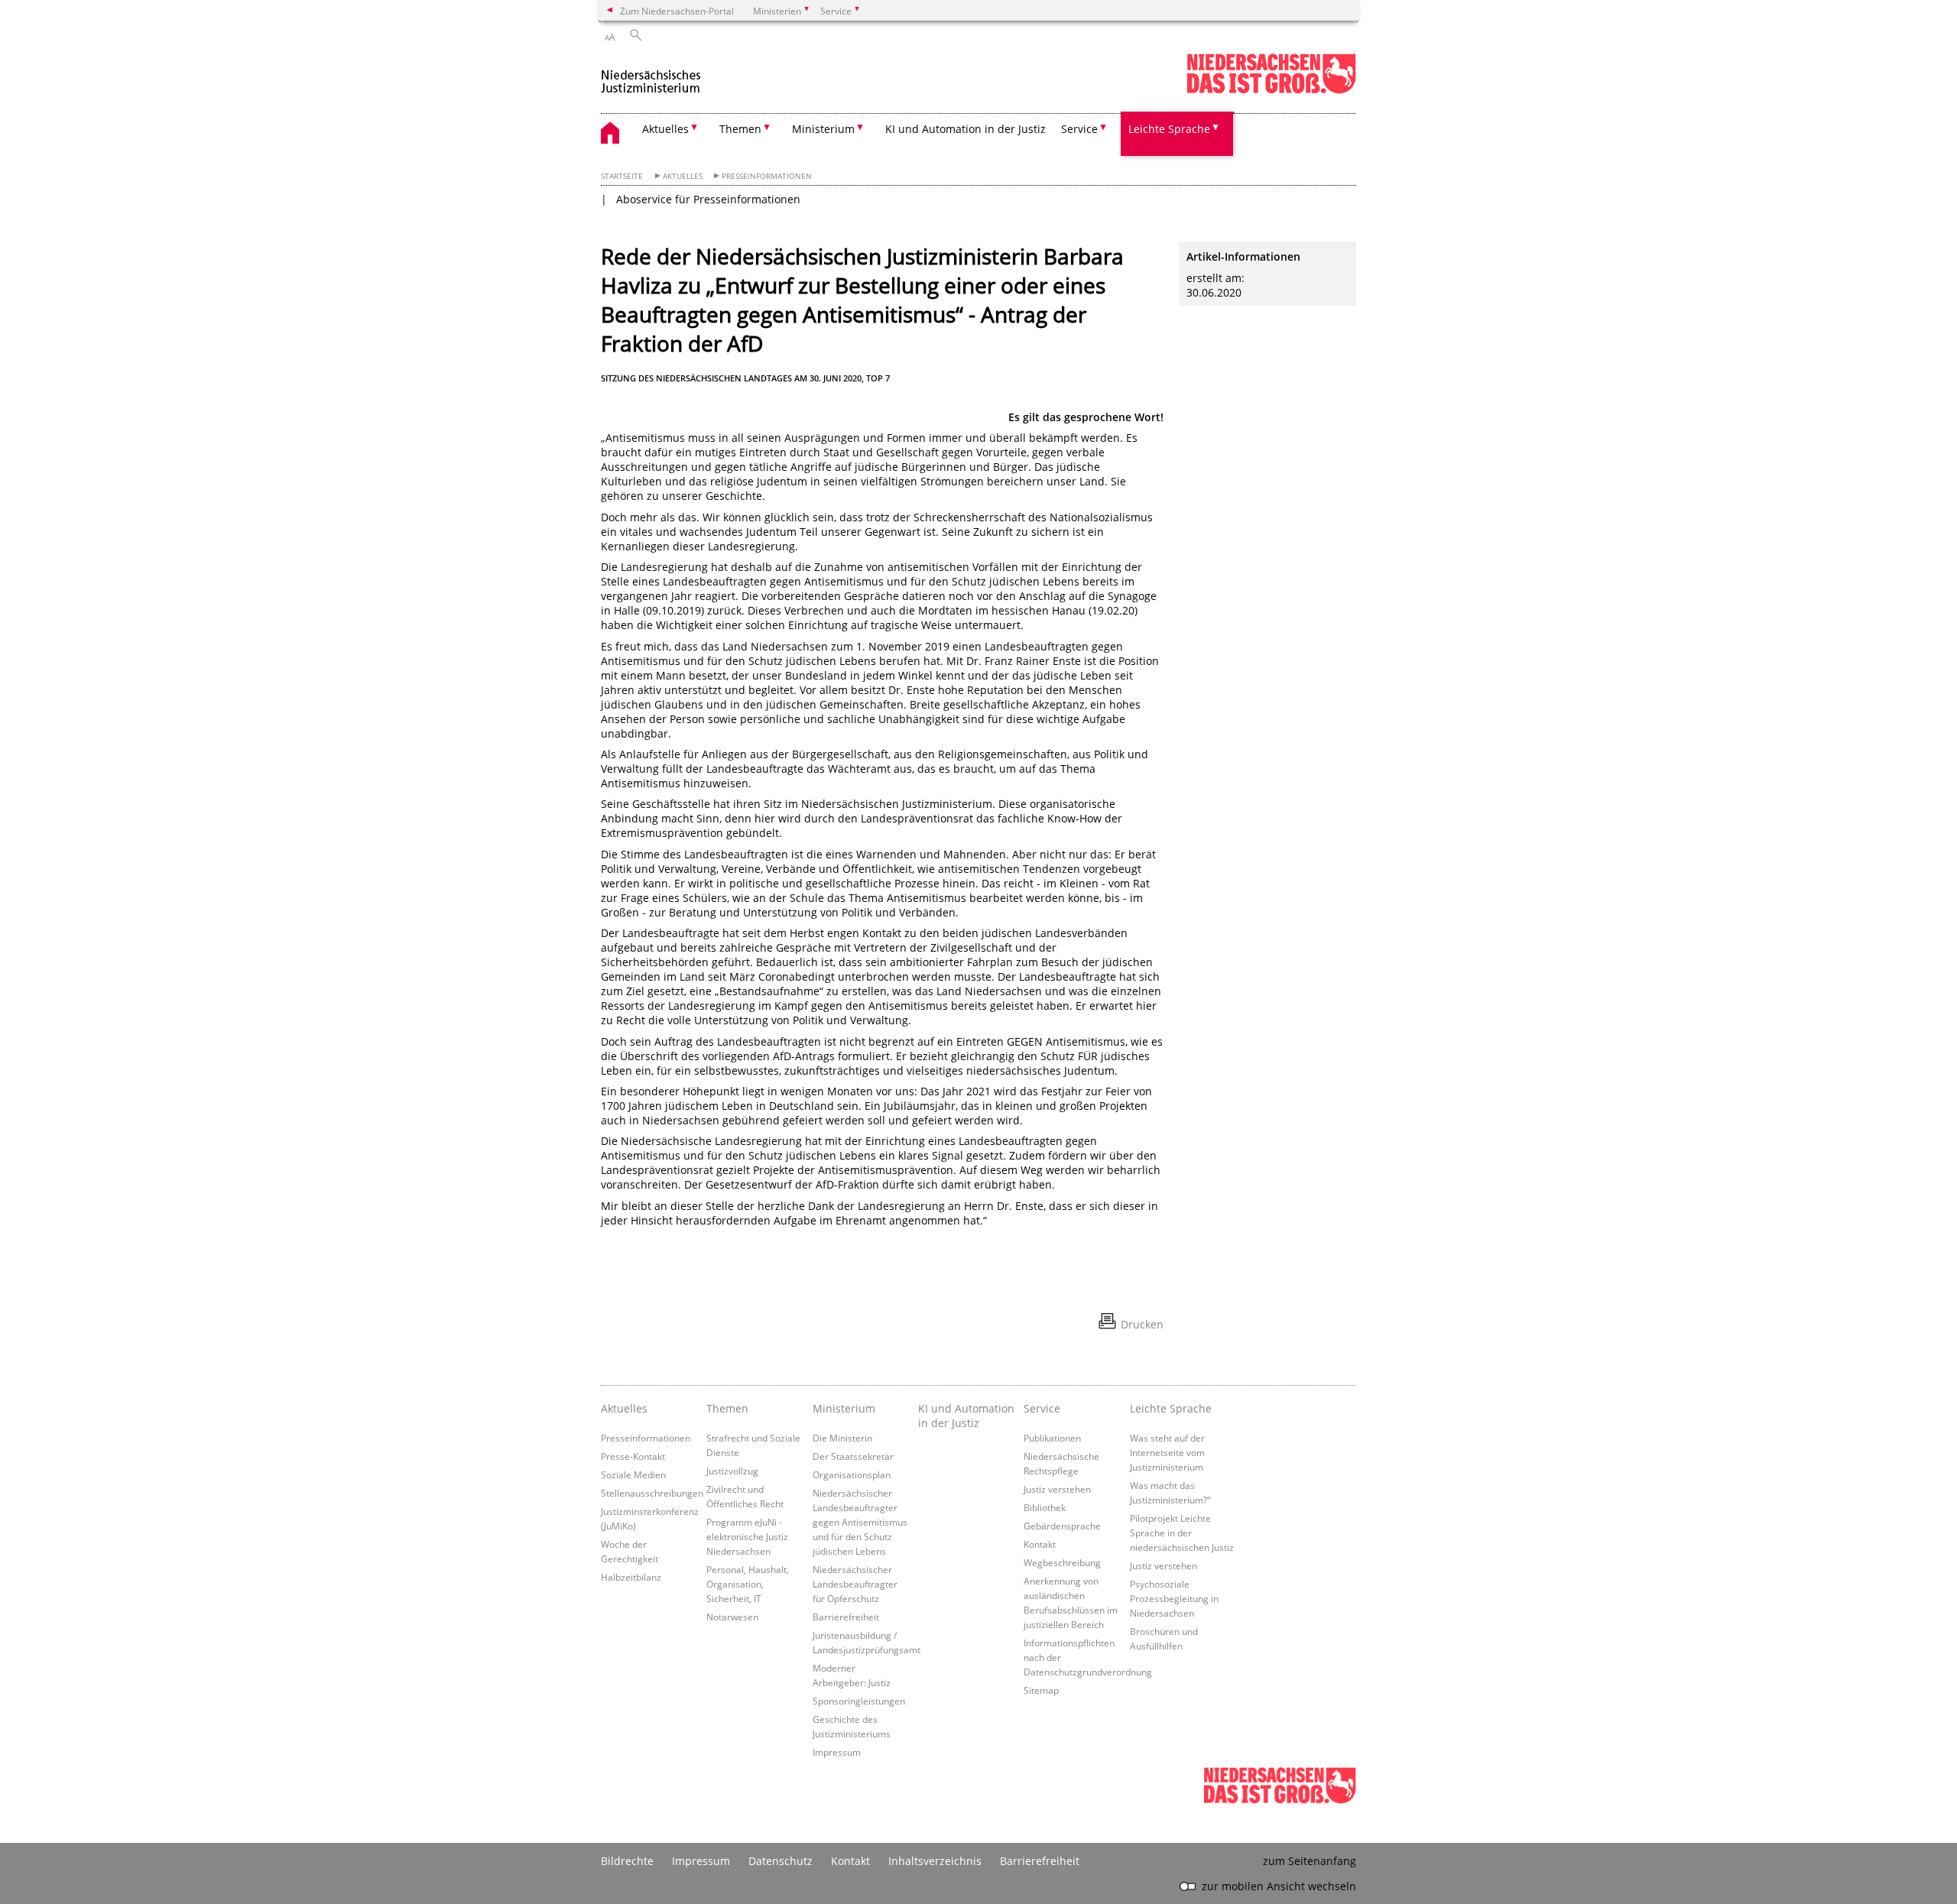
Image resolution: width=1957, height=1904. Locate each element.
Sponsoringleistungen (859, 1701)
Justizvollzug (732, 1471)
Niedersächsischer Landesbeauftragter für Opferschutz (855, 1584)
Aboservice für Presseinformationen (708, 199)
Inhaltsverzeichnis (935, 1861)
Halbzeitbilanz (631, 1577)
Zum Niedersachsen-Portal (677, 11)
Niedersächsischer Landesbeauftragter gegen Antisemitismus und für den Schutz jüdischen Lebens (860, 1522)
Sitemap (1041, 1690)
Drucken (1142, 1324)
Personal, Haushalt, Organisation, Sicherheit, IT (748, 1584)
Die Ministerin (842, 1438)
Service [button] (1079, 129)
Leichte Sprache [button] (1169, 129)
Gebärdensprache (1062, 1526)
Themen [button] (740, 129)
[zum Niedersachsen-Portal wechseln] (1271, 91)
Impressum (837, 1752)
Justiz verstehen (1057, 1489)
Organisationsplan (852, 1474)
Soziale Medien (633, 1474)
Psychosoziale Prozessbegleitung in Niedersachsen (1174, 1598)
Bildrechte (627, 1861)
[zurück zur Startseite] (651, 75)
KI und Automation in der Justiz (966, 129)
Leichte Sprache (1171, 1408)
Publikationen (1052, 1438)
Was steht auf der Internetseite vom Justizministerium (1167, 1452)
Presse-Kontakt (633, 1456)
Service (1042, 1408)
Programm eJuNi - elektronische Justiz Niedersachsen (747, 1536)
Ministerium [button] (823, 129)
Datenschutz (781, 1861)
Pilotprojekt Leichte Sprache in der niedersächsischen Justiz (1182, 1533)
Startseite (622, 176)
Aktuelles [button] (665, 129)
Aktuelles (683, 176)
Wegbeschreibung (1062, 1562)
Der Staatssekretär (853, 1456)
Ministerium (844, 1408)
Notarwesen (732, 1617)
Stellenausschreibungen (652, 1493)
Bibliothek (1045, 1507)
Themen (727, 1408)
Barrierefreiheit (846, 1617)
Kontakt (1040, 1544)
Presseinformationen (767, 176)
